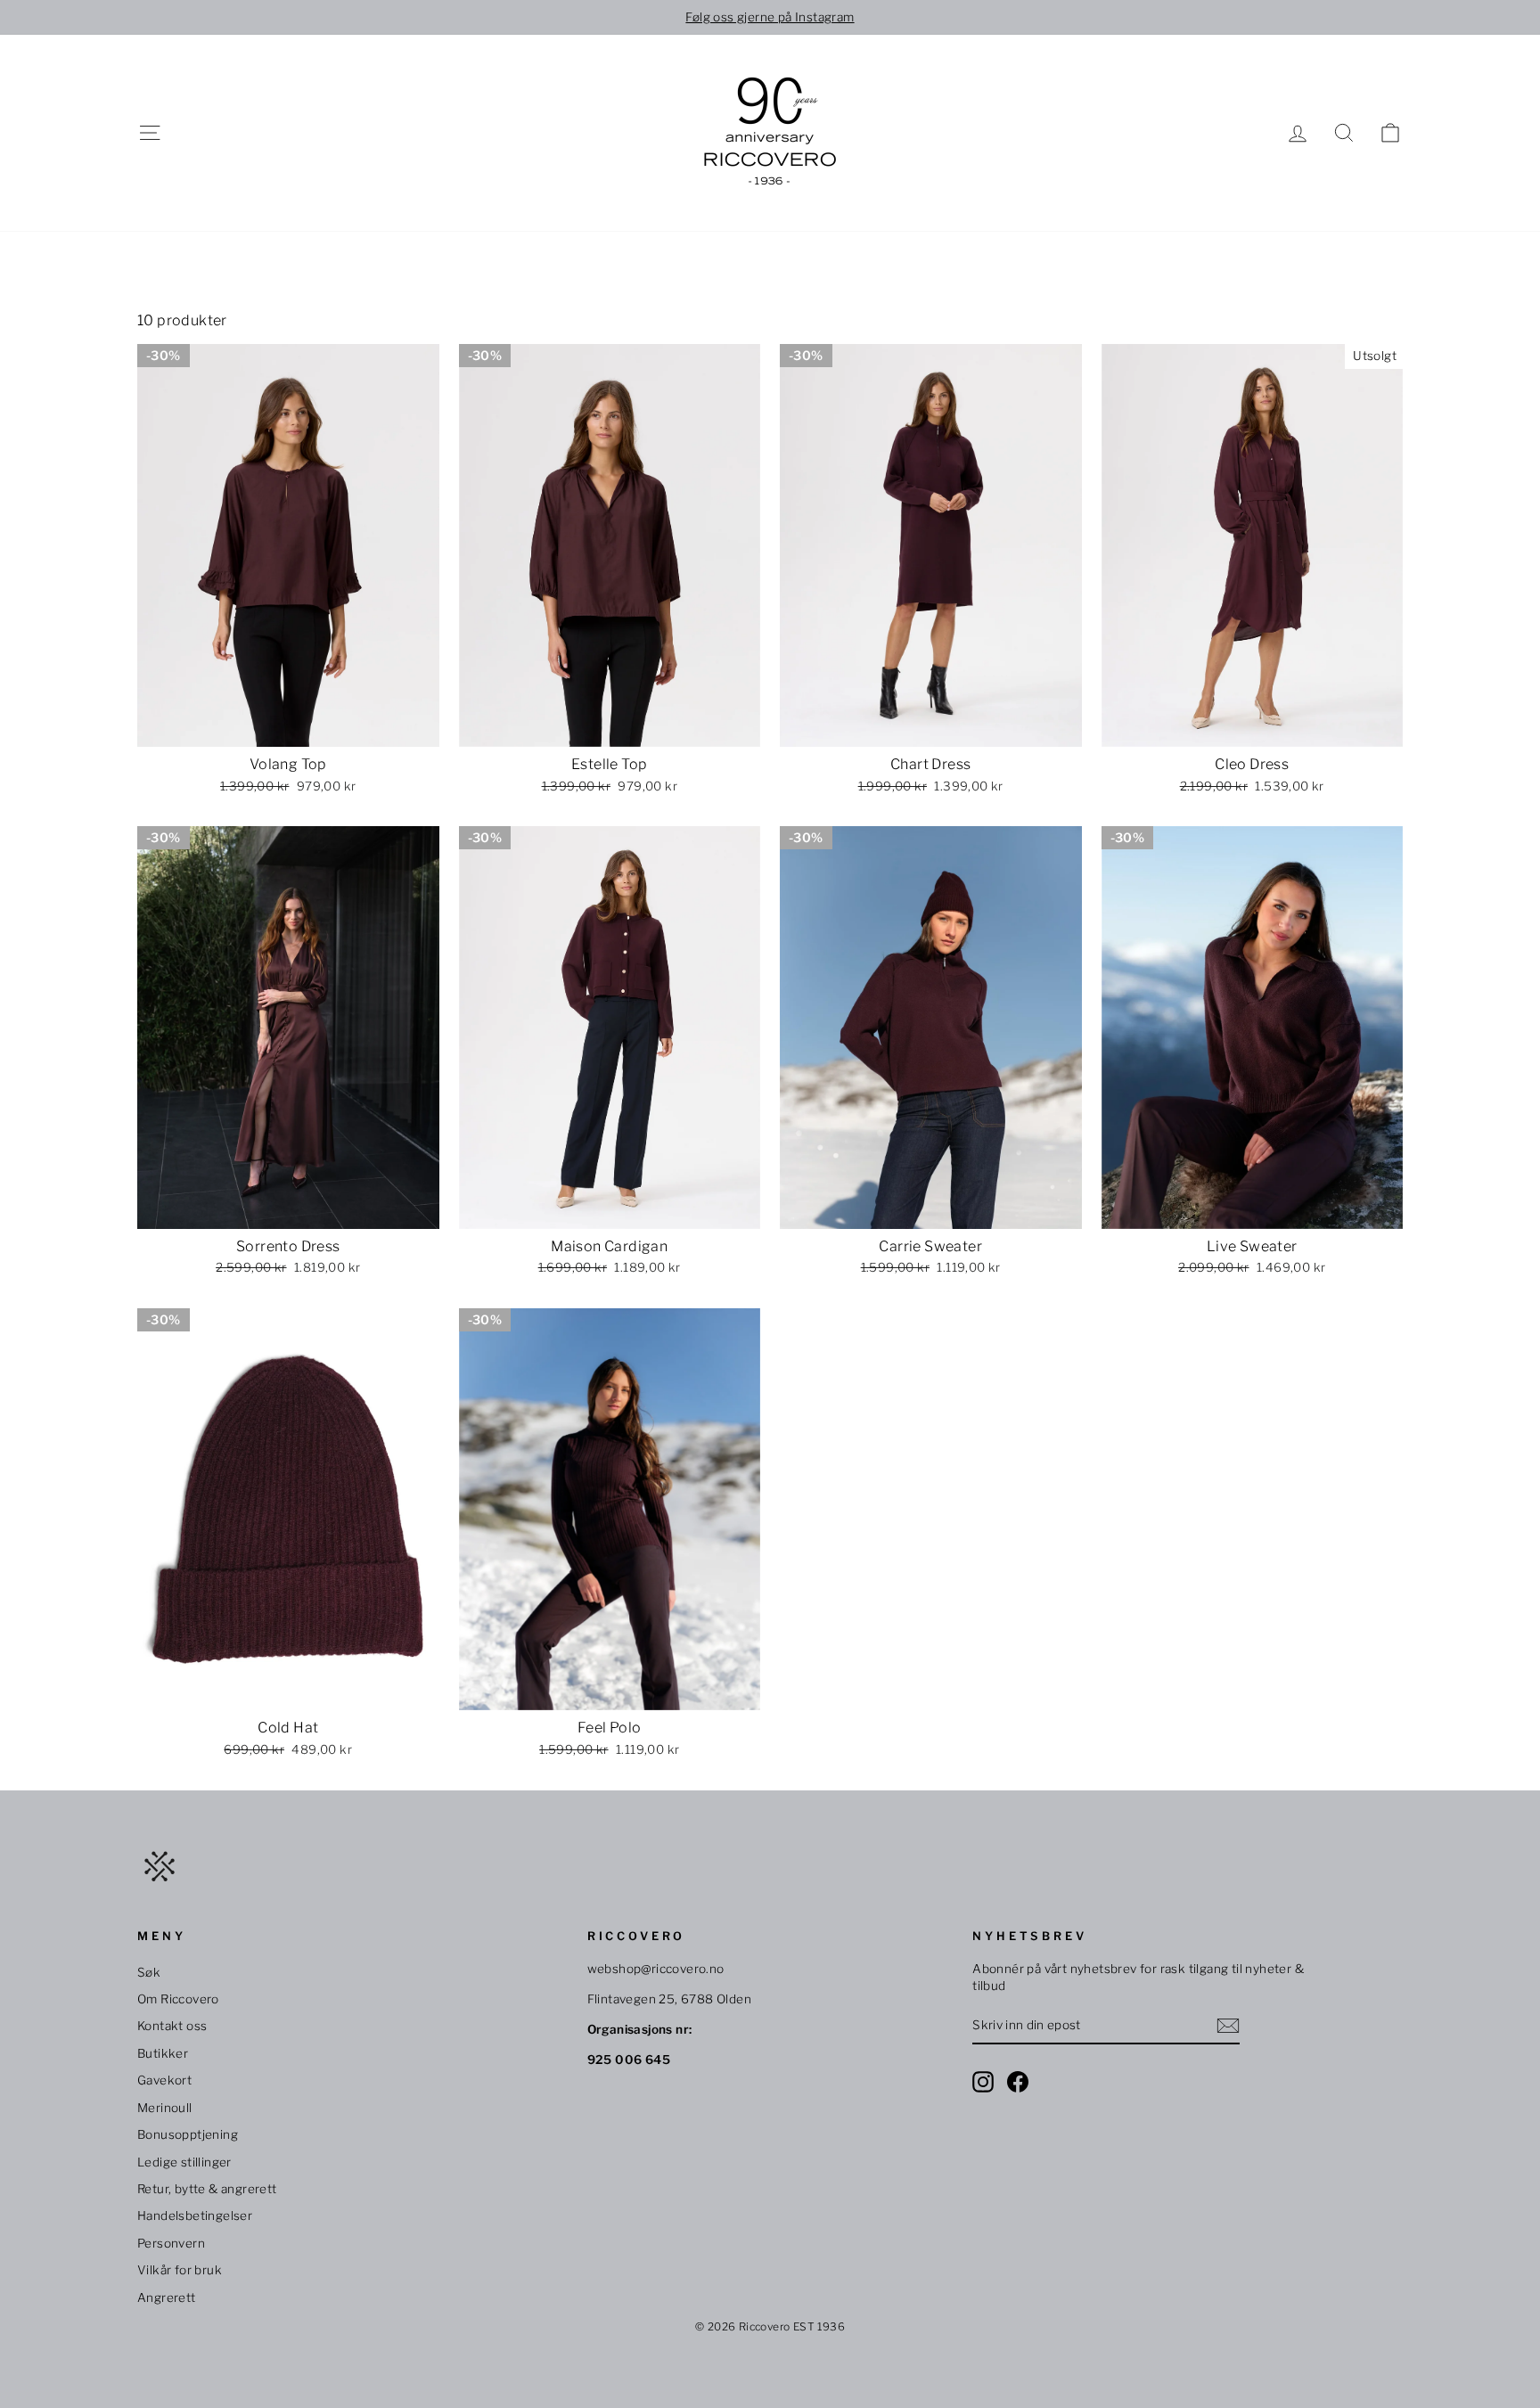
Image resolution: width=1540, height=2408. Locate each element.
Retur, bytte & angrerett (207, 2189)
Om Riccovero (178, 1999)
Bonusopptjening (188, 2134)
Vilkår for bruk (180, 2270)
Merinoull (165, 2108)
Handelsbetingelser (195, 2216)
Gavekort (164, 2080)
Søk (149, 1972)
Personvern (171, 2243)
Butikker (163, 2053)
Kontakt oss (172, 2026)
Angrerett (167, 2297)
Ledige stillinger (184, 2162)
